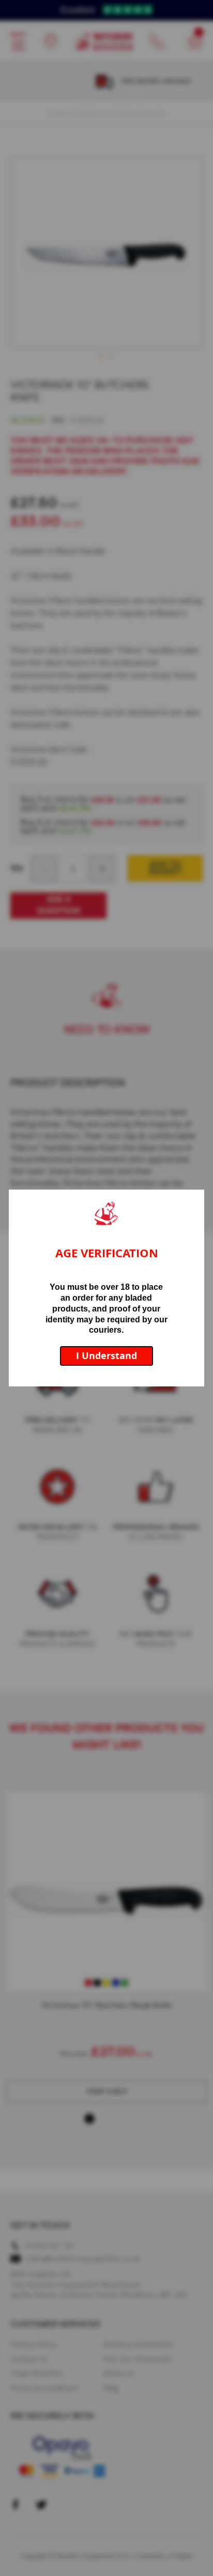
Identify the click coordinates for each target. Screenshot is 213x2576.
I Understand (106, 1356)
